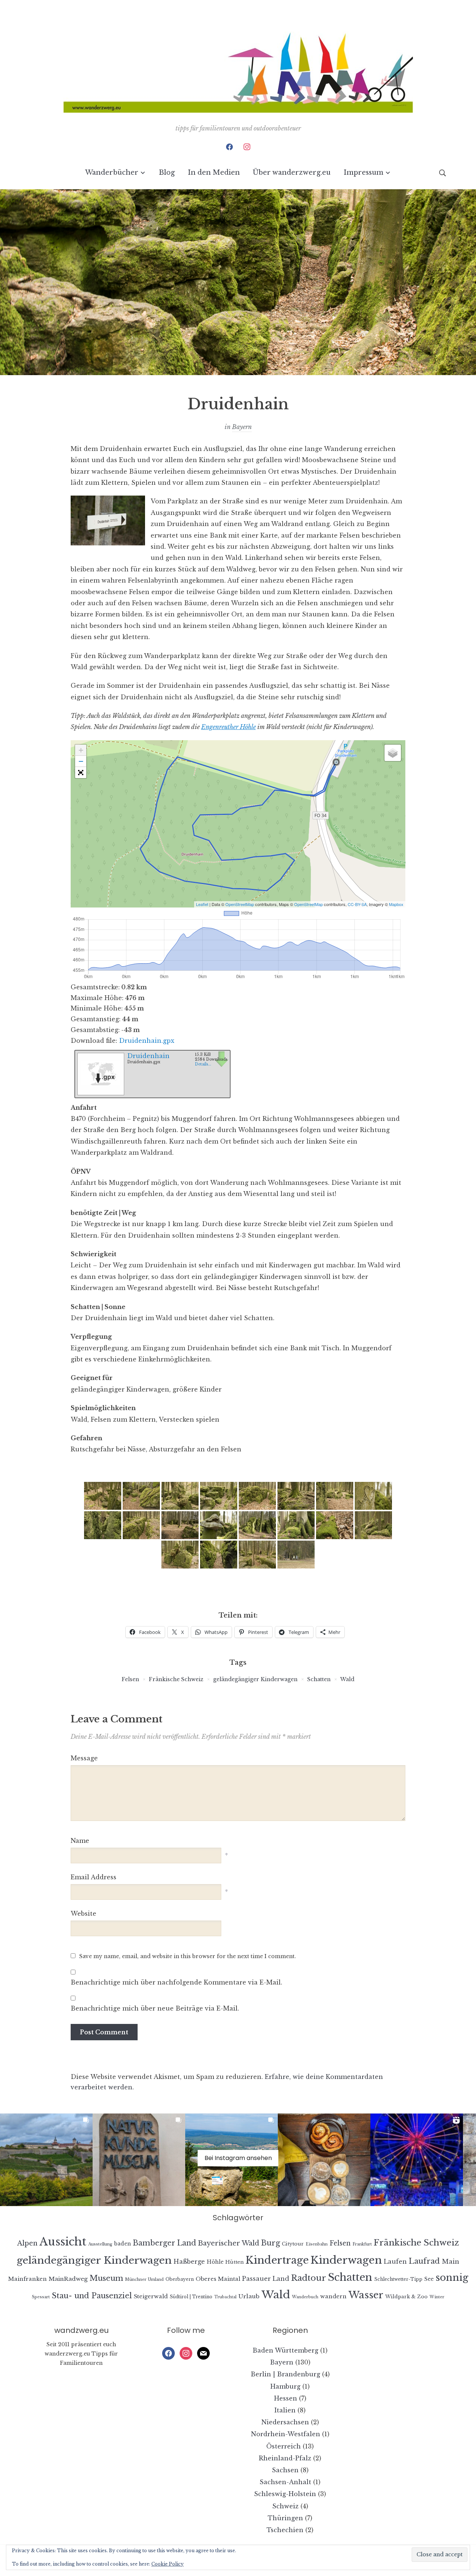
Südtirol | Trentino (191, 2297)
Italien (285, 2410)
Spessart (41, 2297)
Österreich (284, 2446)
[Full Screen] (81, 773)
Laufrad (424, 2261)
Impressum (364, 173)
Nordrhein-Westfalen (286, 2434)
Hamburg (285, 2386)
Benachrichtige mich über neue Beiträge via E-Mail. (155, 2008)
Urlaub (249, 2296)
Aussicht (63, 2242)
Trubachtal (225, 2297)
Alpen (27, 2243)
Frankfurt (362, 2244)
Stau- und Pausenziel (92, 2295)
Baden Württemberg (285, 2350)
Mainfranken (28, 2279)
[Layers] (393, 753)
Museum (106, 2278)
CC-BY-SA (357, 904)
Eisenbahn (317, 2244)
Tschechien (285, 2530)
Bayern (242, 427)
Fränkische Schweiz (176, 1679)
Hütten (234, 2262)
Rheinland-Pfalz (285, 2458)
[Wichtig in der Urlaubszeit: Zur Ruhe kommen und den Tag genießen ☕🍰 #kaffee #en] (324, 2160)
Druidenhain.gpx (147, 1041)
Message (84, 1758)
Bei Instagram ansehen (238, 2158)
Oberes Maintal (218, 2279)
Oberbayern (180, 2279)
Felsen (130, 1679)
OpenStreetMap (240, 904)
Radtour (309, 2278)
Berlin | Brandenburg (285, 2374)
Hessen (286, 2398)
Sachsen (285, 2470)
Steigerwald (151, 2296)
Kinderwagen (346, 2260)
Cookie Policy (168, 2564)
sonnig (452, 2277)
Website (83, 1914)
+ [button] (81, 750)
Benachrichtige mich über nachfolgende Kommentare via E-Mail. (176, 1982)
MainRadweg (68, 2279)
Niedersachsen (285, 2422)
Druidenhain (148, 1056)
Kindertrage (277, 2260)
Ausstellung (100, 2244)
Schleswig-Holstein (285, 2494)
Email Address (94, 1877)
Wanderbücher (112, 173)
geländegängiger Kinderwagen (255, 1679)
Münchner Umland (144, 2280)
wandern (333, 2296)
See (429, 2279)
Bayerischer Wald (229, 2243)
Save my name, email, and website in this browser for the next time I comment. (188, 1956)
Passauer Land (266, 2279)
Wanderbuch (305, 2297)
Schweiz (285, 2506)
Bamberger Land (164, 2243)
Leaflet (202, 904)
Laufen (395, 2261)
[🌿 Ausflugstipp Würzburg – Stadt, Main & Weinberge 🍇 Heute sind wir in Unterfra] (46, 2160)
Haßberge (189, 2261)
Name (80, 1841)
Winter (437, 2297)
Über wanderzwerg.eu (292, 173)
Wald (347, 1679)
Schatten (319, 1679)
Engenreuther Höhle (229, 727)
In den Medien (214, 173)
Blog (167, 173)
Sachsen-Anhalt (285, 2482)
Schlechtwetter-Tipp (398, 2279)
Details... (203, 1064)
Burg (271, 2243)
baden (123, 2244)
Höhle (215, 2262)
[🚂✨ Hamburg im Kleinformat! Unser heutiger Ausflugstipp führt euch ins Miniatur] (417, 2160)
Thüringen (285, 2518)
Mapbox (396, 904)
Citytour (293, 2244)
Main (451, 2262)
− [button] (81, 761)
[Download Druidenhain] (100, 1072)
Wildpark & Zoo (406, 2297)
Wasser (366, 2295)
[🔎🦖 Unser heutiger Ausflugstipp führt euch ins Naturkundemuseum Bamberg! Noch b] (139, 2160)
